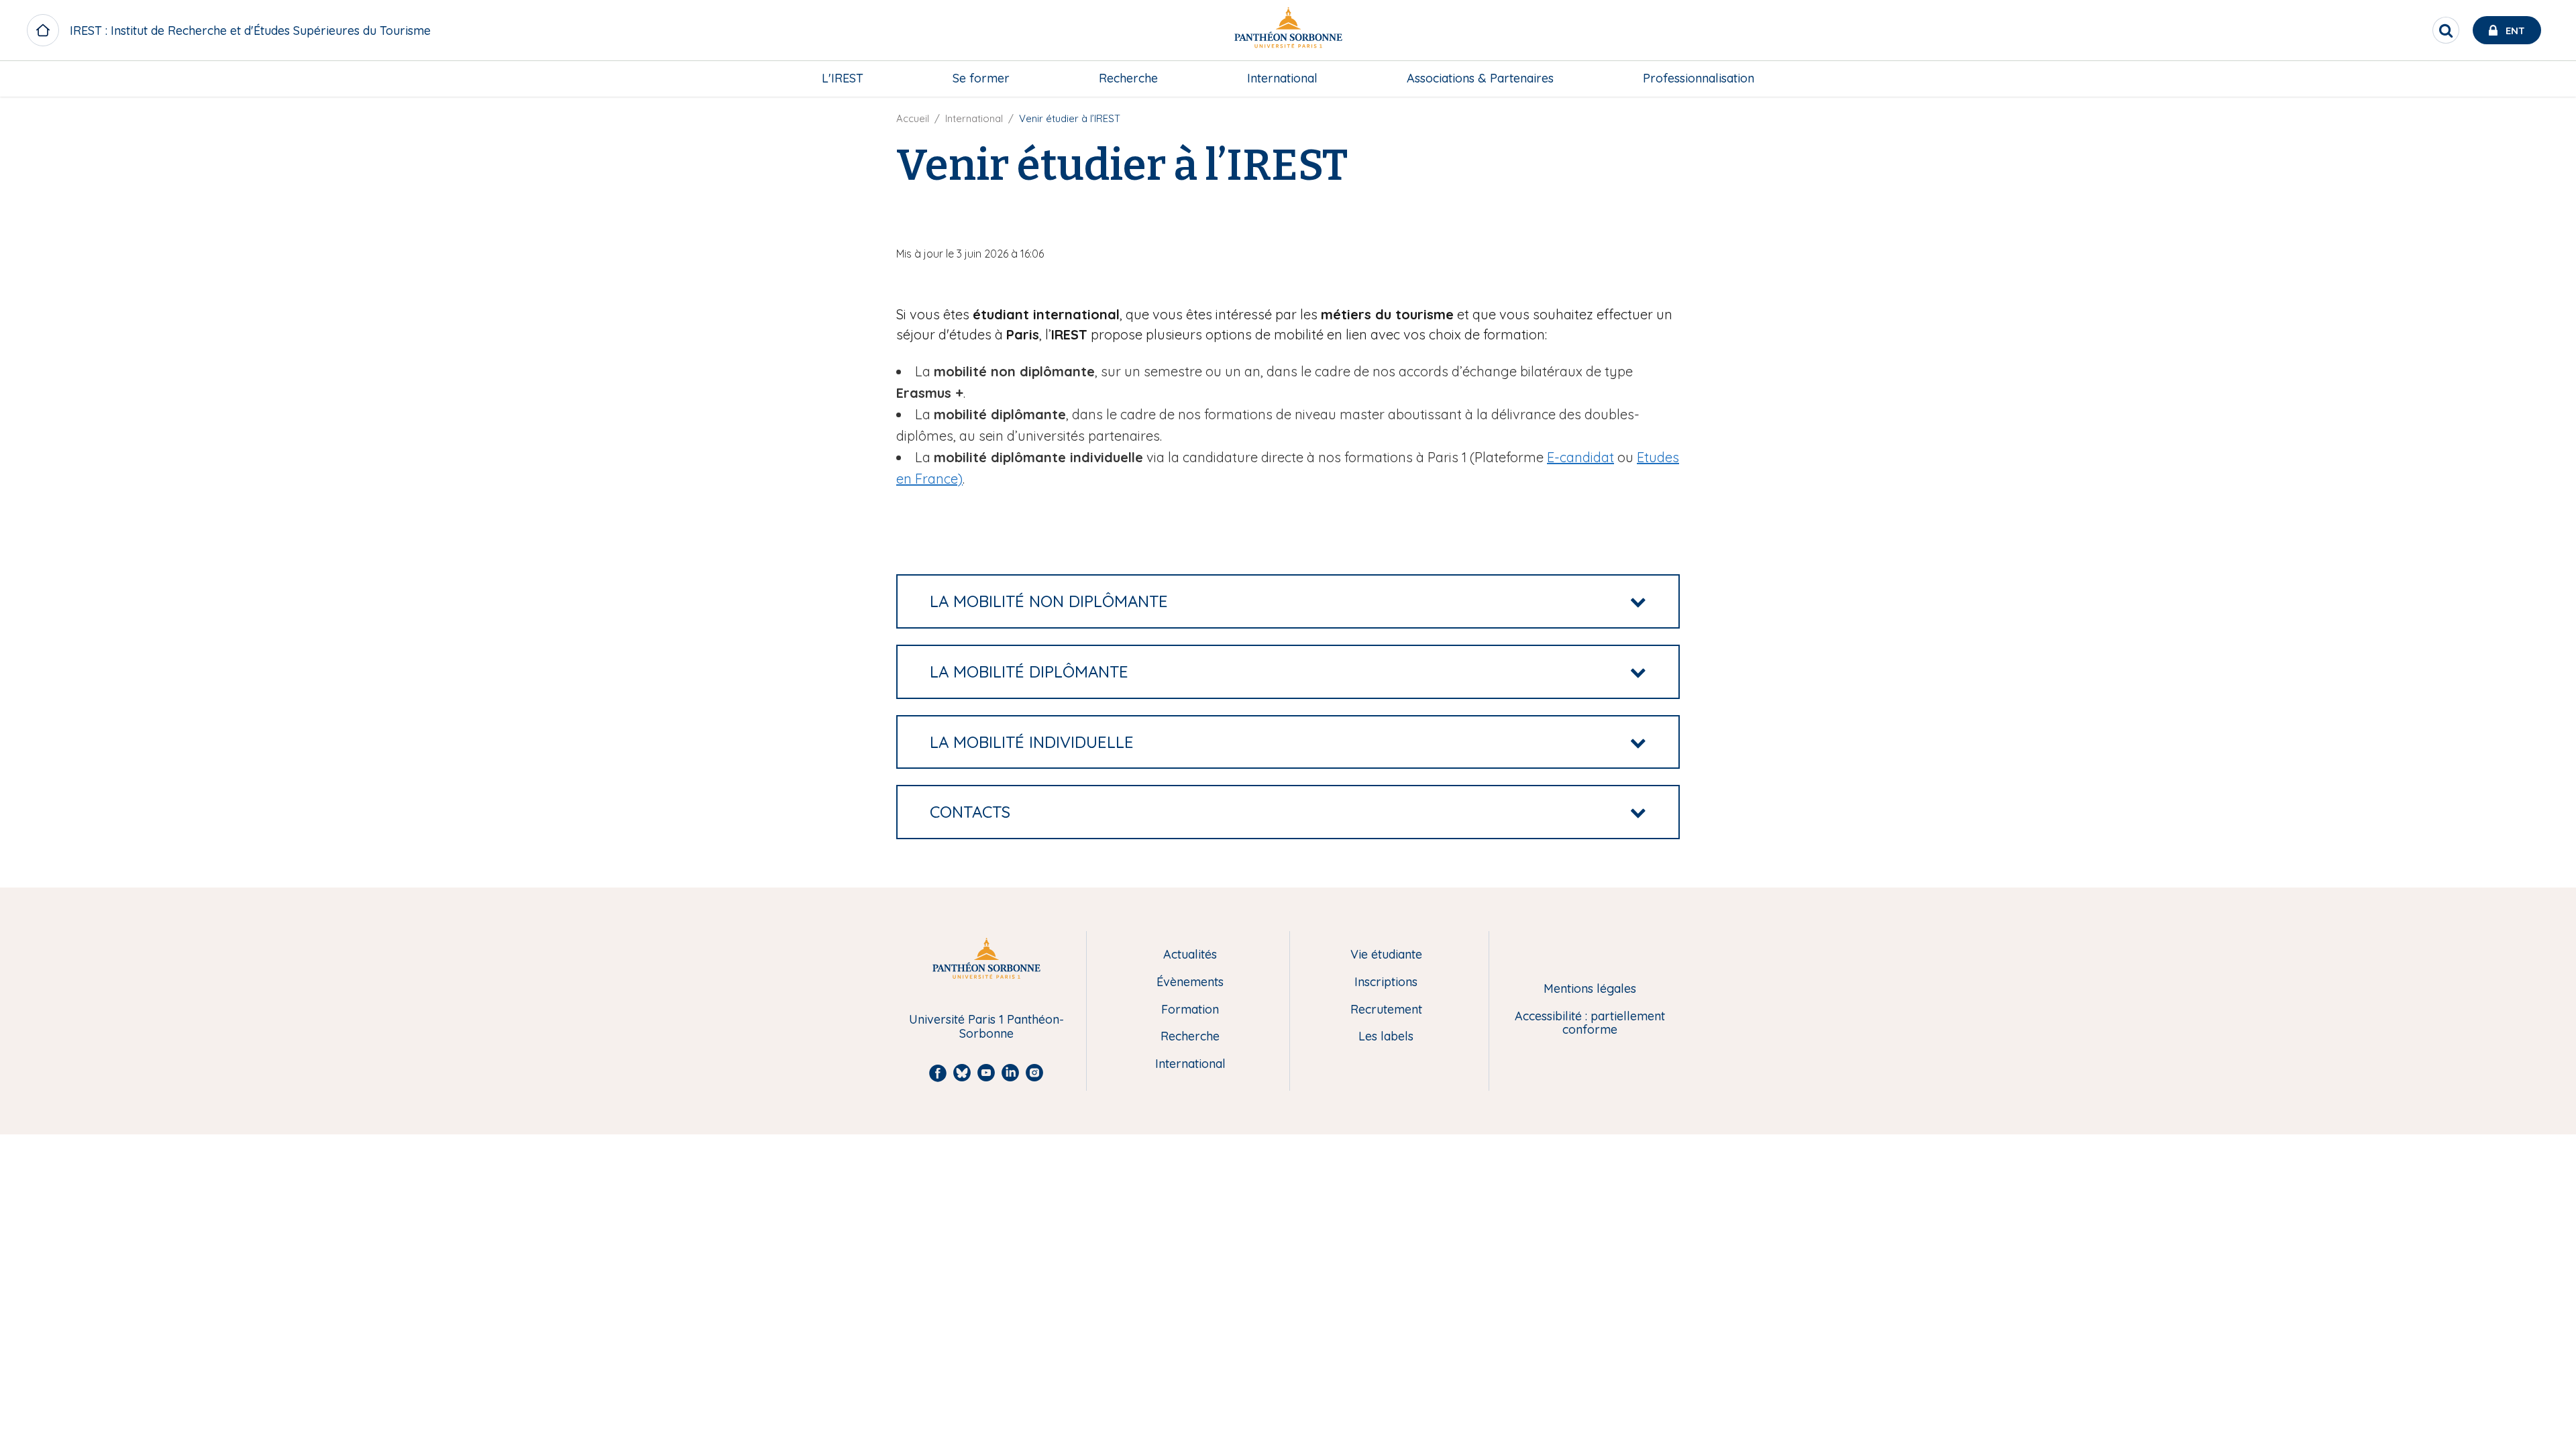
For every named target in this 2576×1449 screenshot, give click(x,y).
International (1282, 78)
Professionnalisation (1699, 78)
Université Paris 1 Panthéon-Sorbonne (986, 1027)
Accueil (913, 118)
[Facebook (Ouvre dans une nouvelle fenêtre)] (2557, 111)
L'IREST (843, 78)
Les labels (1386, 1037)
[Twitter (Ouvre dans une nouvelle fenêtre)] (2557, 138)
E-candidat (1580, 457)
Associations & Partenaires (1480, 78)
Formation (1190, 1010)
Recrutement (1386, 1010)
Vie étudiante (1386, 955)
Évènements (1190, 982)
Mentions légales (1590, 989)
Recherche (1128, 78)
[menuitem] (843, 78)
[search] (2446, 30)
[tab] (1288, 601)
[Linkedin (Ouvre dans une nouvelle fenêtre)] (2557, 165)
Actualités (1190, 955)
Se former (981, 78)
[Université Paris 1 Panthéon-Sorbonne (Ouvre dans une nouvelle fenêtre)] (1288, 31)
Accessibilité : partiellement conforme (1590, 1023)
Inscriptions (1386, 982)
